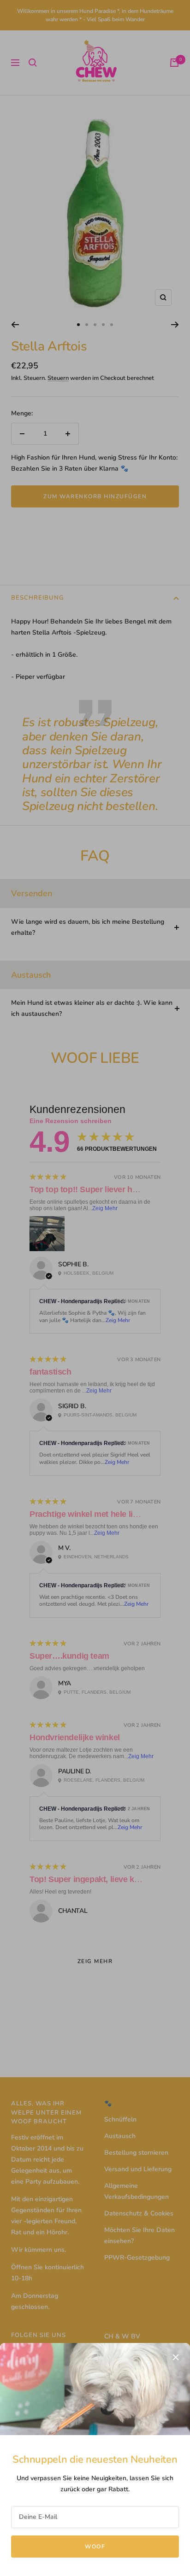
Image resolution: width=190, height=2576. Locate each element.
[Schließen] (176, 2357)
